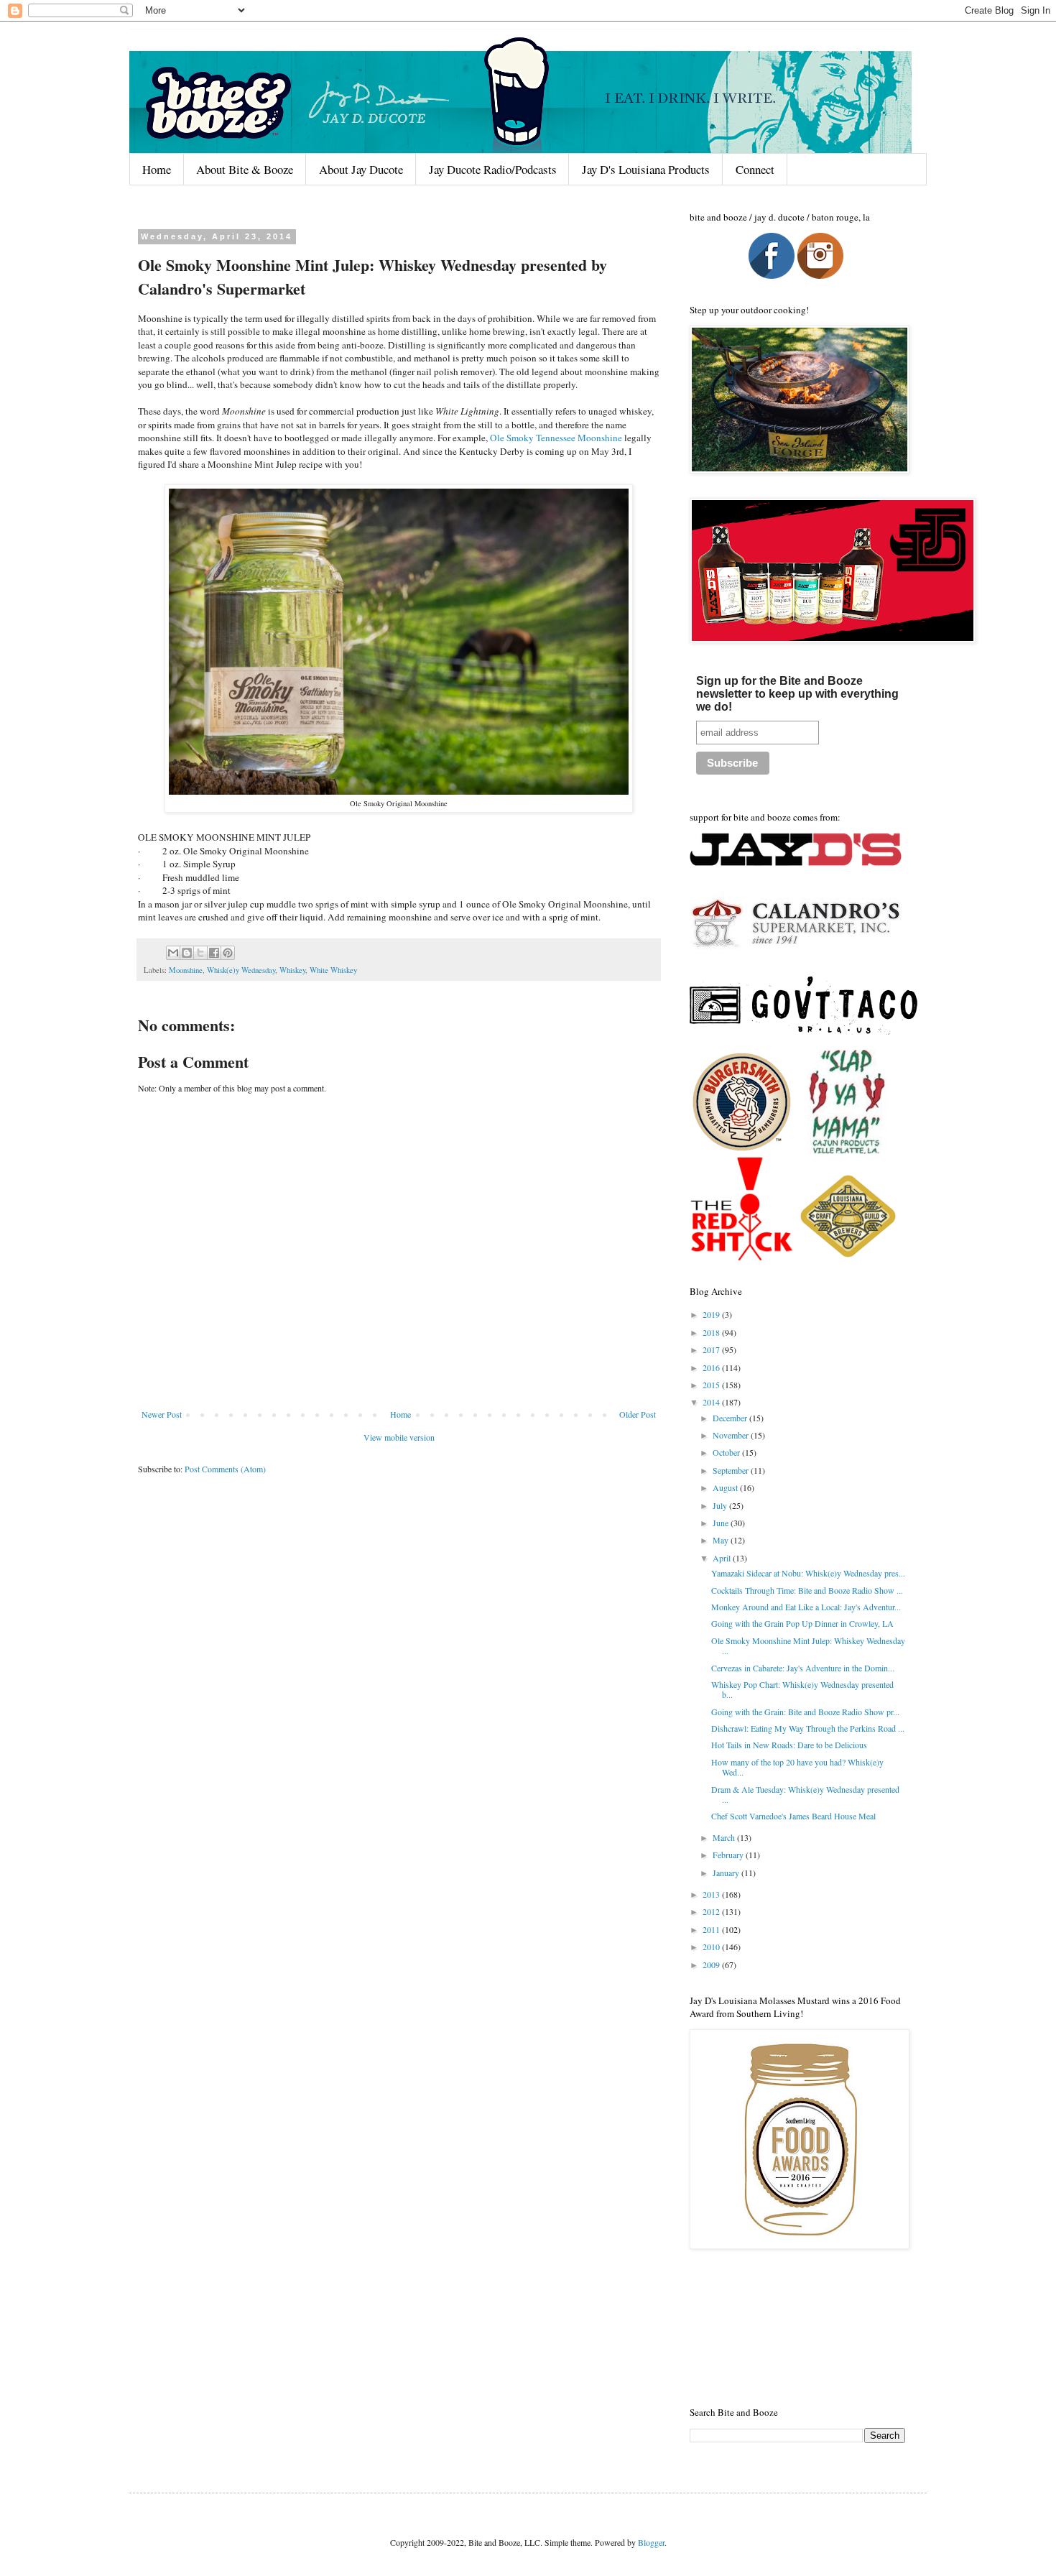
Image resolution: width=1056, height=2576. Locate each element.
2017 (712, 1349)
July (721, 1505)
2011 (712, 1929)
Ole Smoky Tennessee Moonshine (556, 438)
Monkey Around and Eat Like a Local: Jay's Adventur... (806, 1607)
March (725, 1837)
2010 (712, 1947)
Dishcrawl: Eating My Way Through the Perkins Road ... (808, 1728)
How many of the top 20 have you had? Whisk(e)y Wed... (797, 1767)
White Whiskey (333, 970)
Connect (755, 169)
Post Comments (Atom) (225, 1469)
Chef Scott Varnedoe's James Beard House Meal (793, 1816)
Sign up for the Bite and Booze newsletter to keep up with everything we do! (797, 694)
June (722, 1523)
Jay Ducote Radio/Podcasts (493, 169)
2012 (712, 1911)
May (722, 1540)
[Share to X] (200, 953)
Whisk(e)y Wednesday (241, 970)
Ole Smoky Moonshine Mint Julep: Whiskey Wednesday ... (808, 1645)
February (729, 1855)
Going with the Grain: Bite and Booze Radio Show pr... (805, 1712)
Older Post (638, 1414)
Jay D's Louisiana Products (646, 169)
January (727, 1873)
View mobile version (399, 1437)
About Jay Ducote (361, 169)
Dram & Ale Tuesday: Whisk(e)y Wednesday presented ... (805, 1794)
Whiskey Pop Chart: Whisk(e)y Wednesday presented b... (802, 1689)
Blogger (651, 2542)
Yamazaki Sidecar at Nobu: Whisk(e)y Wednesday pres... (808, 1573)
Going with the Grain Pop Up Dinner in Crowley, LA (802, 1623)
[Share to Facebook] (214, 953)
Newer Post (162, 1414)
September (732, 1470)
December (731, 1418)
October (727, 1452)
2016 (712, 1367)
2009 (712, 1965)
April (723, 1558)
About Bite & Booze (245, 169)
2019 (712, 1314)
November (732, 1435)
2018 (712, 1332)
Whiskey (292, 970)
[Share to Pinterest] (228, 953)
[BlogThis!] (187, 953)
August (726, 1487)
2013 (712, 1894)
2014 (712, 1402)
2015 (712, 1385)
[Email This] (173, 953)
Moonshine (186, 970)
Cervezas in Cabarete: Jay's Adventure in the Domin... (803, 1668)
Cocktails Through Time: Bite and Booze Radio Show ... (807, 1590)
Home (157, 169)
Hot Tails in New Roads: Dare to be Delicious (789, 1745)
